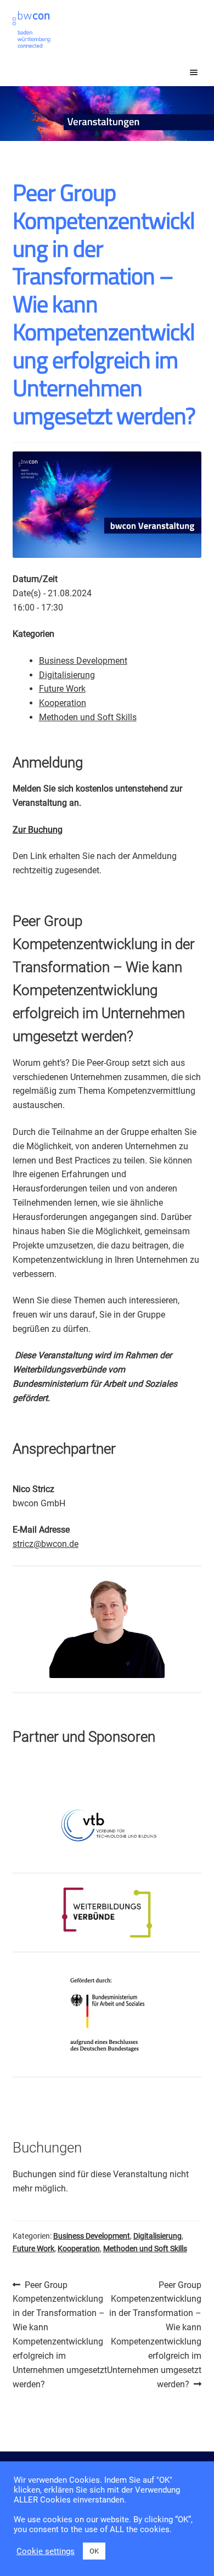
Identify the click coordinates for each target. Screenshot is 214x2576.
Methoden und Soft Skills (88, 717)
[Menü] (184, 72)
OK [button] (94, 2551)
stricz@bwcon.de (46, 1544)
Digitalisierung (67, 675)
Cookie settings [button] (46, 2551)
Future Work (62, 689)
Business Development (83, 661)
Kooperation (63, 703)
